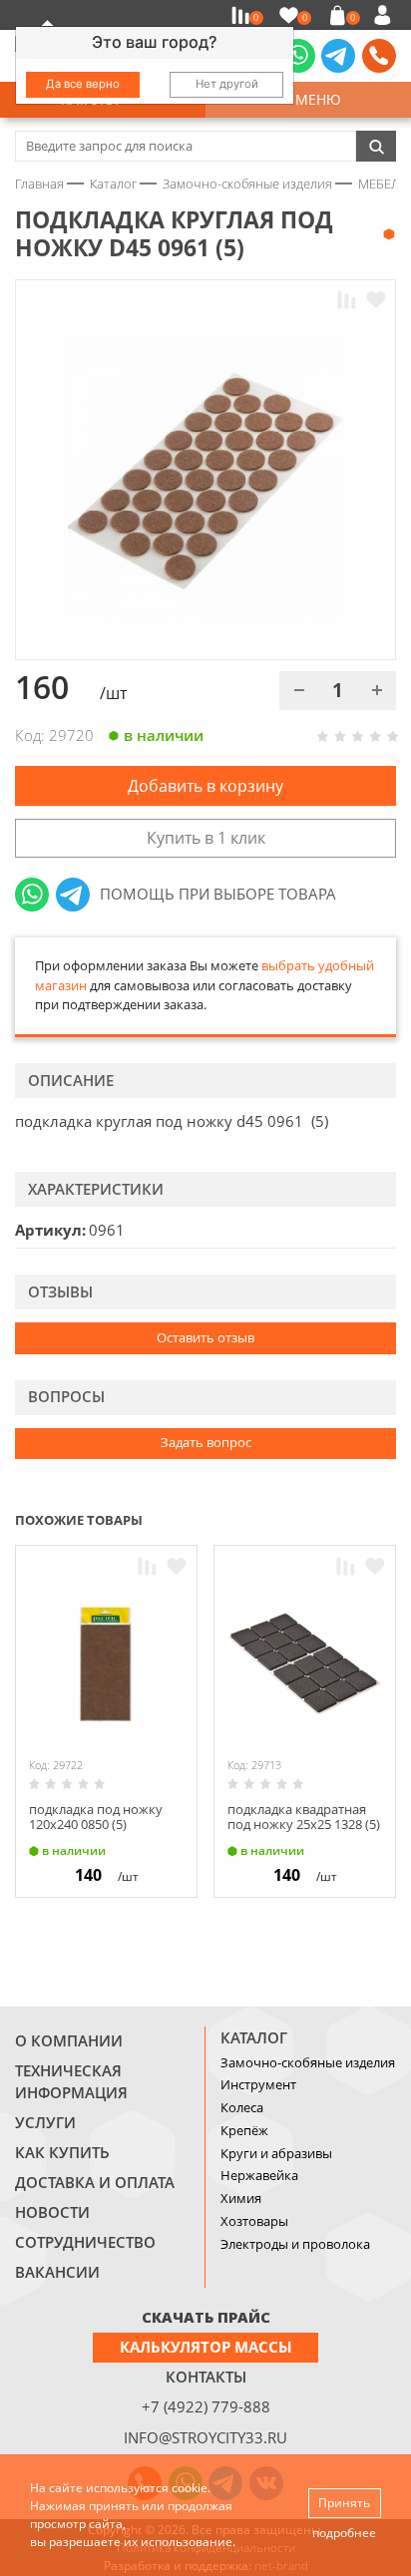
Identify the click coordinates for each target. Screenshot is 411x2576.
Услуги (45, 2122)
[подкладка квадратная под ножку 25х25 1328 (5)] (305, 1664)
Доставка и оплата (95, 2182)
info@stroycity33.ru (205, 2437)
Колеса (242, 2107)
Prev (347, 1518)
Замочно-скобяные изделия (308, 2062)
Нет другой (227, 84)
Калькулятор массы (206, 2347)
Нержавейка (259, 2175)
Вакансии (57, 2272)
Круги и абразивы (276, 2153)
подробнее (344, 2533)
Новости (52, 2212)
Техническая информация (71, 2081)
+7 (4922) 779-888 (206, 2406)
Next (387, 1518)
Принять (344, 2503)
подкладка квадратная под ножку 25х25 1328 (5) (304, 1817)
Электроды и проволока (295, 2244)
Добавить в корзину (205, 786)
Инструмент (258, 2084)
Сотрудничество (85, 2242)
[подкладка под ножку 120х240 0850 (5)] (106, 1664)
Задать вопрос (206, 1442)
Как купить (62, 2152)
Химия (241, 2198)
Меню (314, 99)
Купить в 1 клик (206, 838)
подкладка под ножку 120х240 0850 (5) (96, 1817)
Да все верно (83, 84)
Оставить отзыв (205, 1337)
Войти (386, 15)
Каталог (254, 2037)
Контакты (206, 2377)
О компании (69, 2040)
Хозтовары (254, 2221)
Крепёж (244, 2130)
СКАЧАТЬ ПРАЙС (206, 2317)
